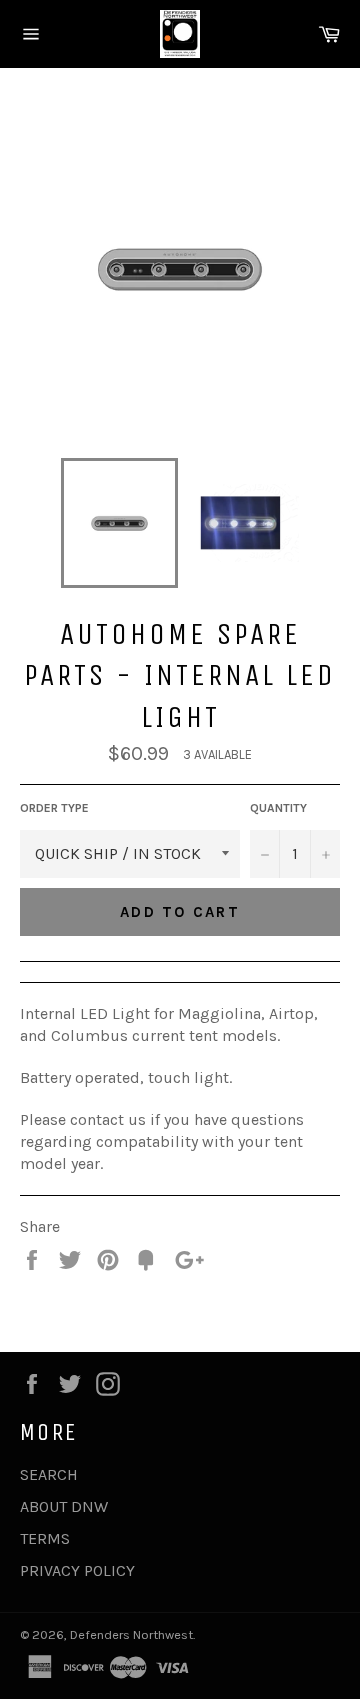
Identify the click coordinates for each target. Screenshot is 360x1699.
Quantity (278, 808)
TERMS (45, 1538)
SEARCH (49, 1474)
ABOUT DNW (64, 1506)
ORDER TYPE (54, 808)
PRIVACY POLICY (77, 1570)
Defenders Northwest (131, 1634)
